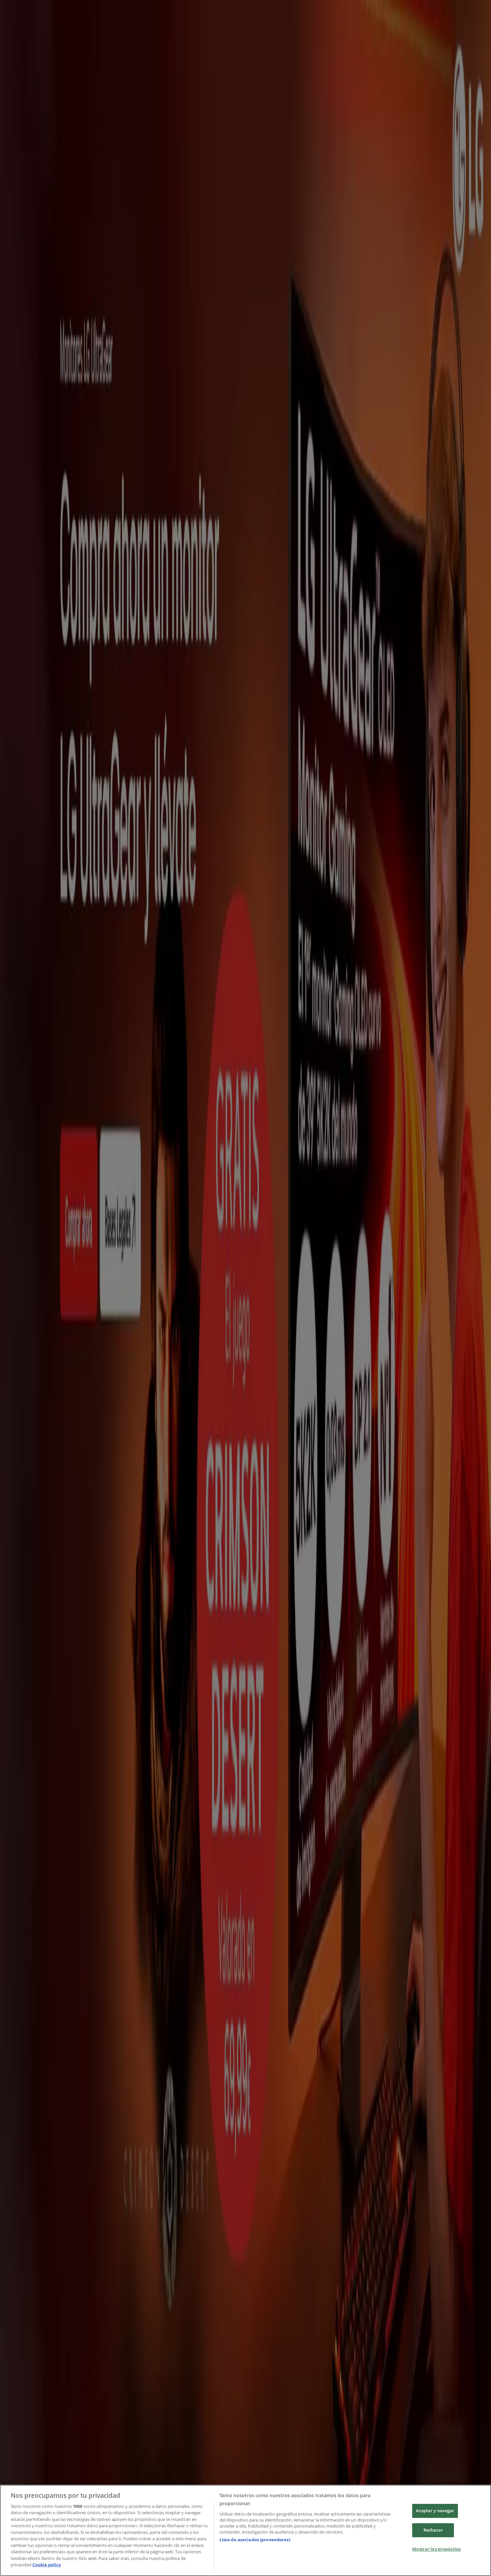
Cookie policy (47, 2565)
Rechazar (433, 2530)
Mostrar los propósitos (436, 2549)
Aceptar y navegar (435, 2511)
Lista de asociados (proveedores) (255, 2540)
